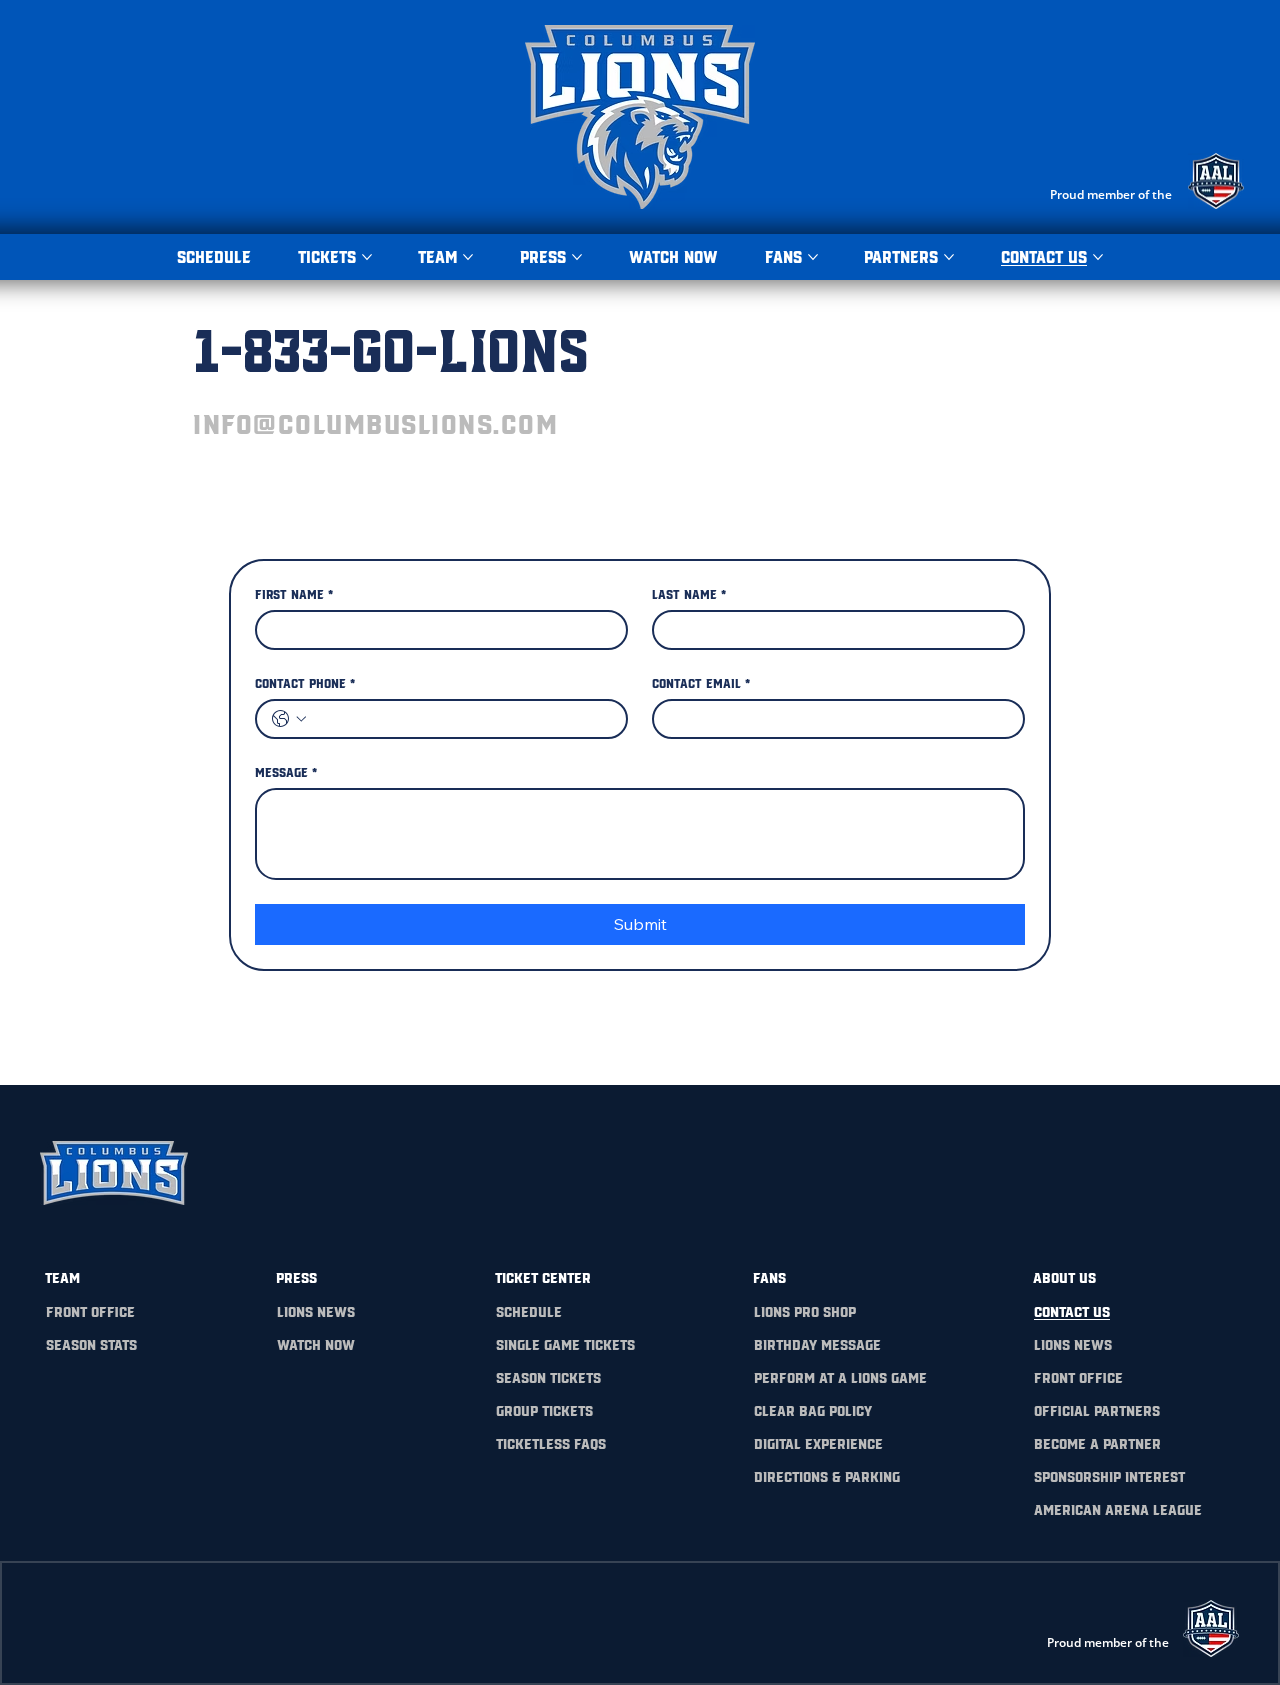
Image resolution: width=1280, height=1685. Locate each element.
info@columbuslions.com (375, 422)
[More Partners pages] (949, 257)
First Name (294, 593)
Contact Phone (305, 682)
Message (286, 771)
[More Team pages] (468, 257)
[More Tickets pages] (367, 257)
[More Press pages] (577, 257)
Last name (689, 593)
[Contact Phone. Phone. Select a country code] (289, 719)
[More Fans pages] (813, 257)
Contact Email (701, 682)
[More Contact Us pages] (1098, 257)
